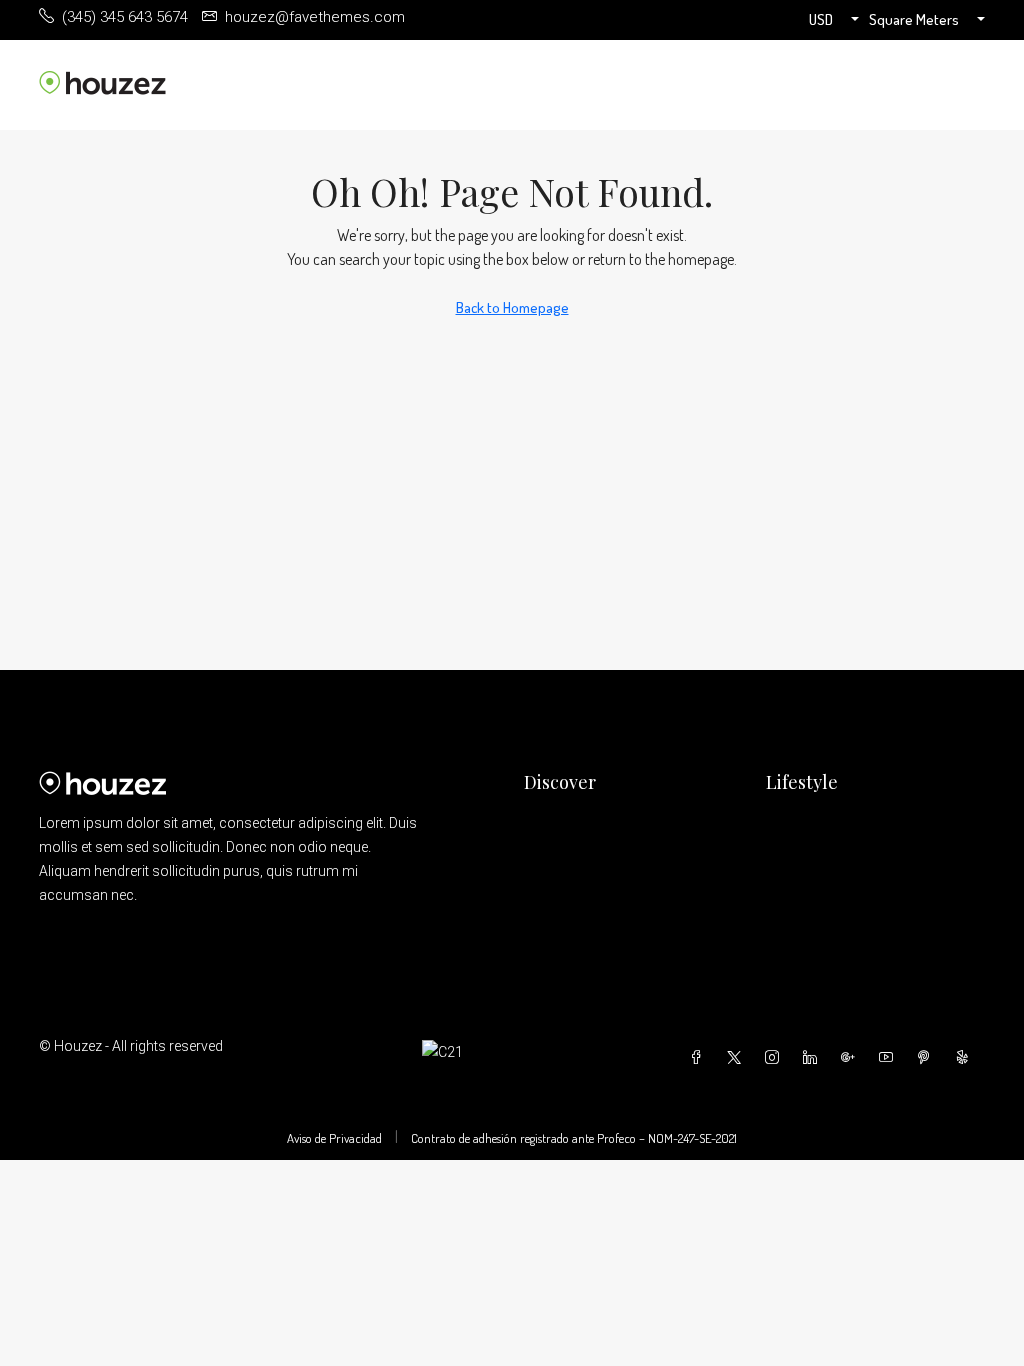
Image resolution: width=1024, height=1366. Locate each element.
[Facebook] (700, 1058)
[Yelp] (966, 1058)
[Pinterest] (928, 1058)
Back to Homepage (512, 307)
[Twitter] (738, 1058)
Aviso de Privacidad (334, 1138)
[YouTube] (890, 1058)
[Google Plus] (852, 1058)
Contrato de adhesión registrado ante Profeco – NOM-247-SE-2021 (574, 1138)
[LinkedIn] (814, 1058)
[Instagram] (776, 1058)
